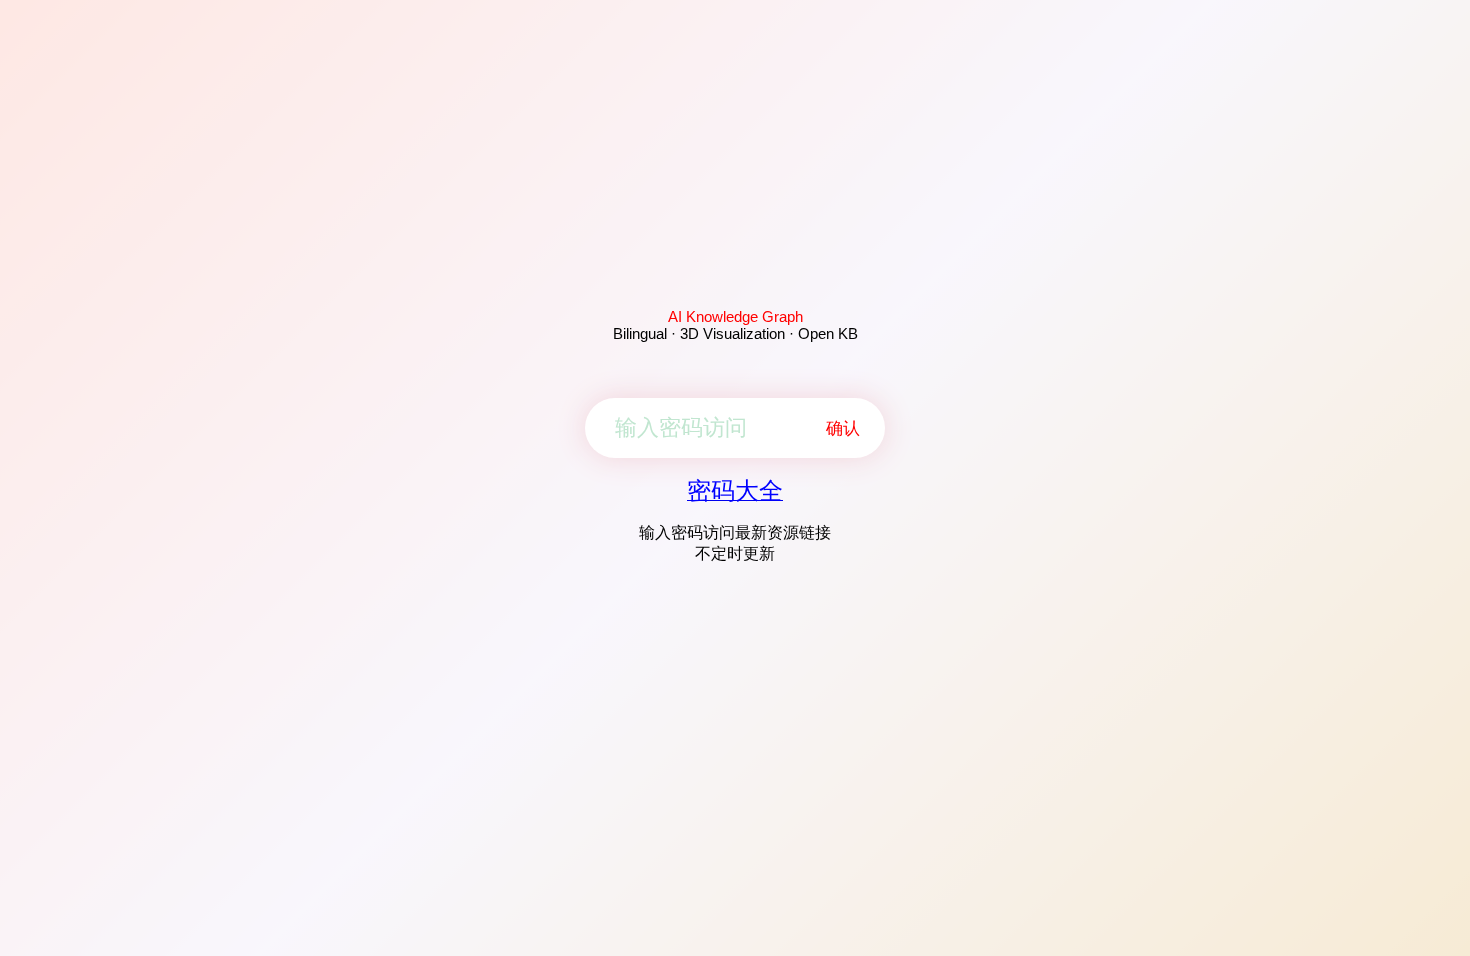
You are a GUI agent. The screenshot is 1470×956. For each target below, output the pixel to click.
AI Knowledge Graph (735, 316)
